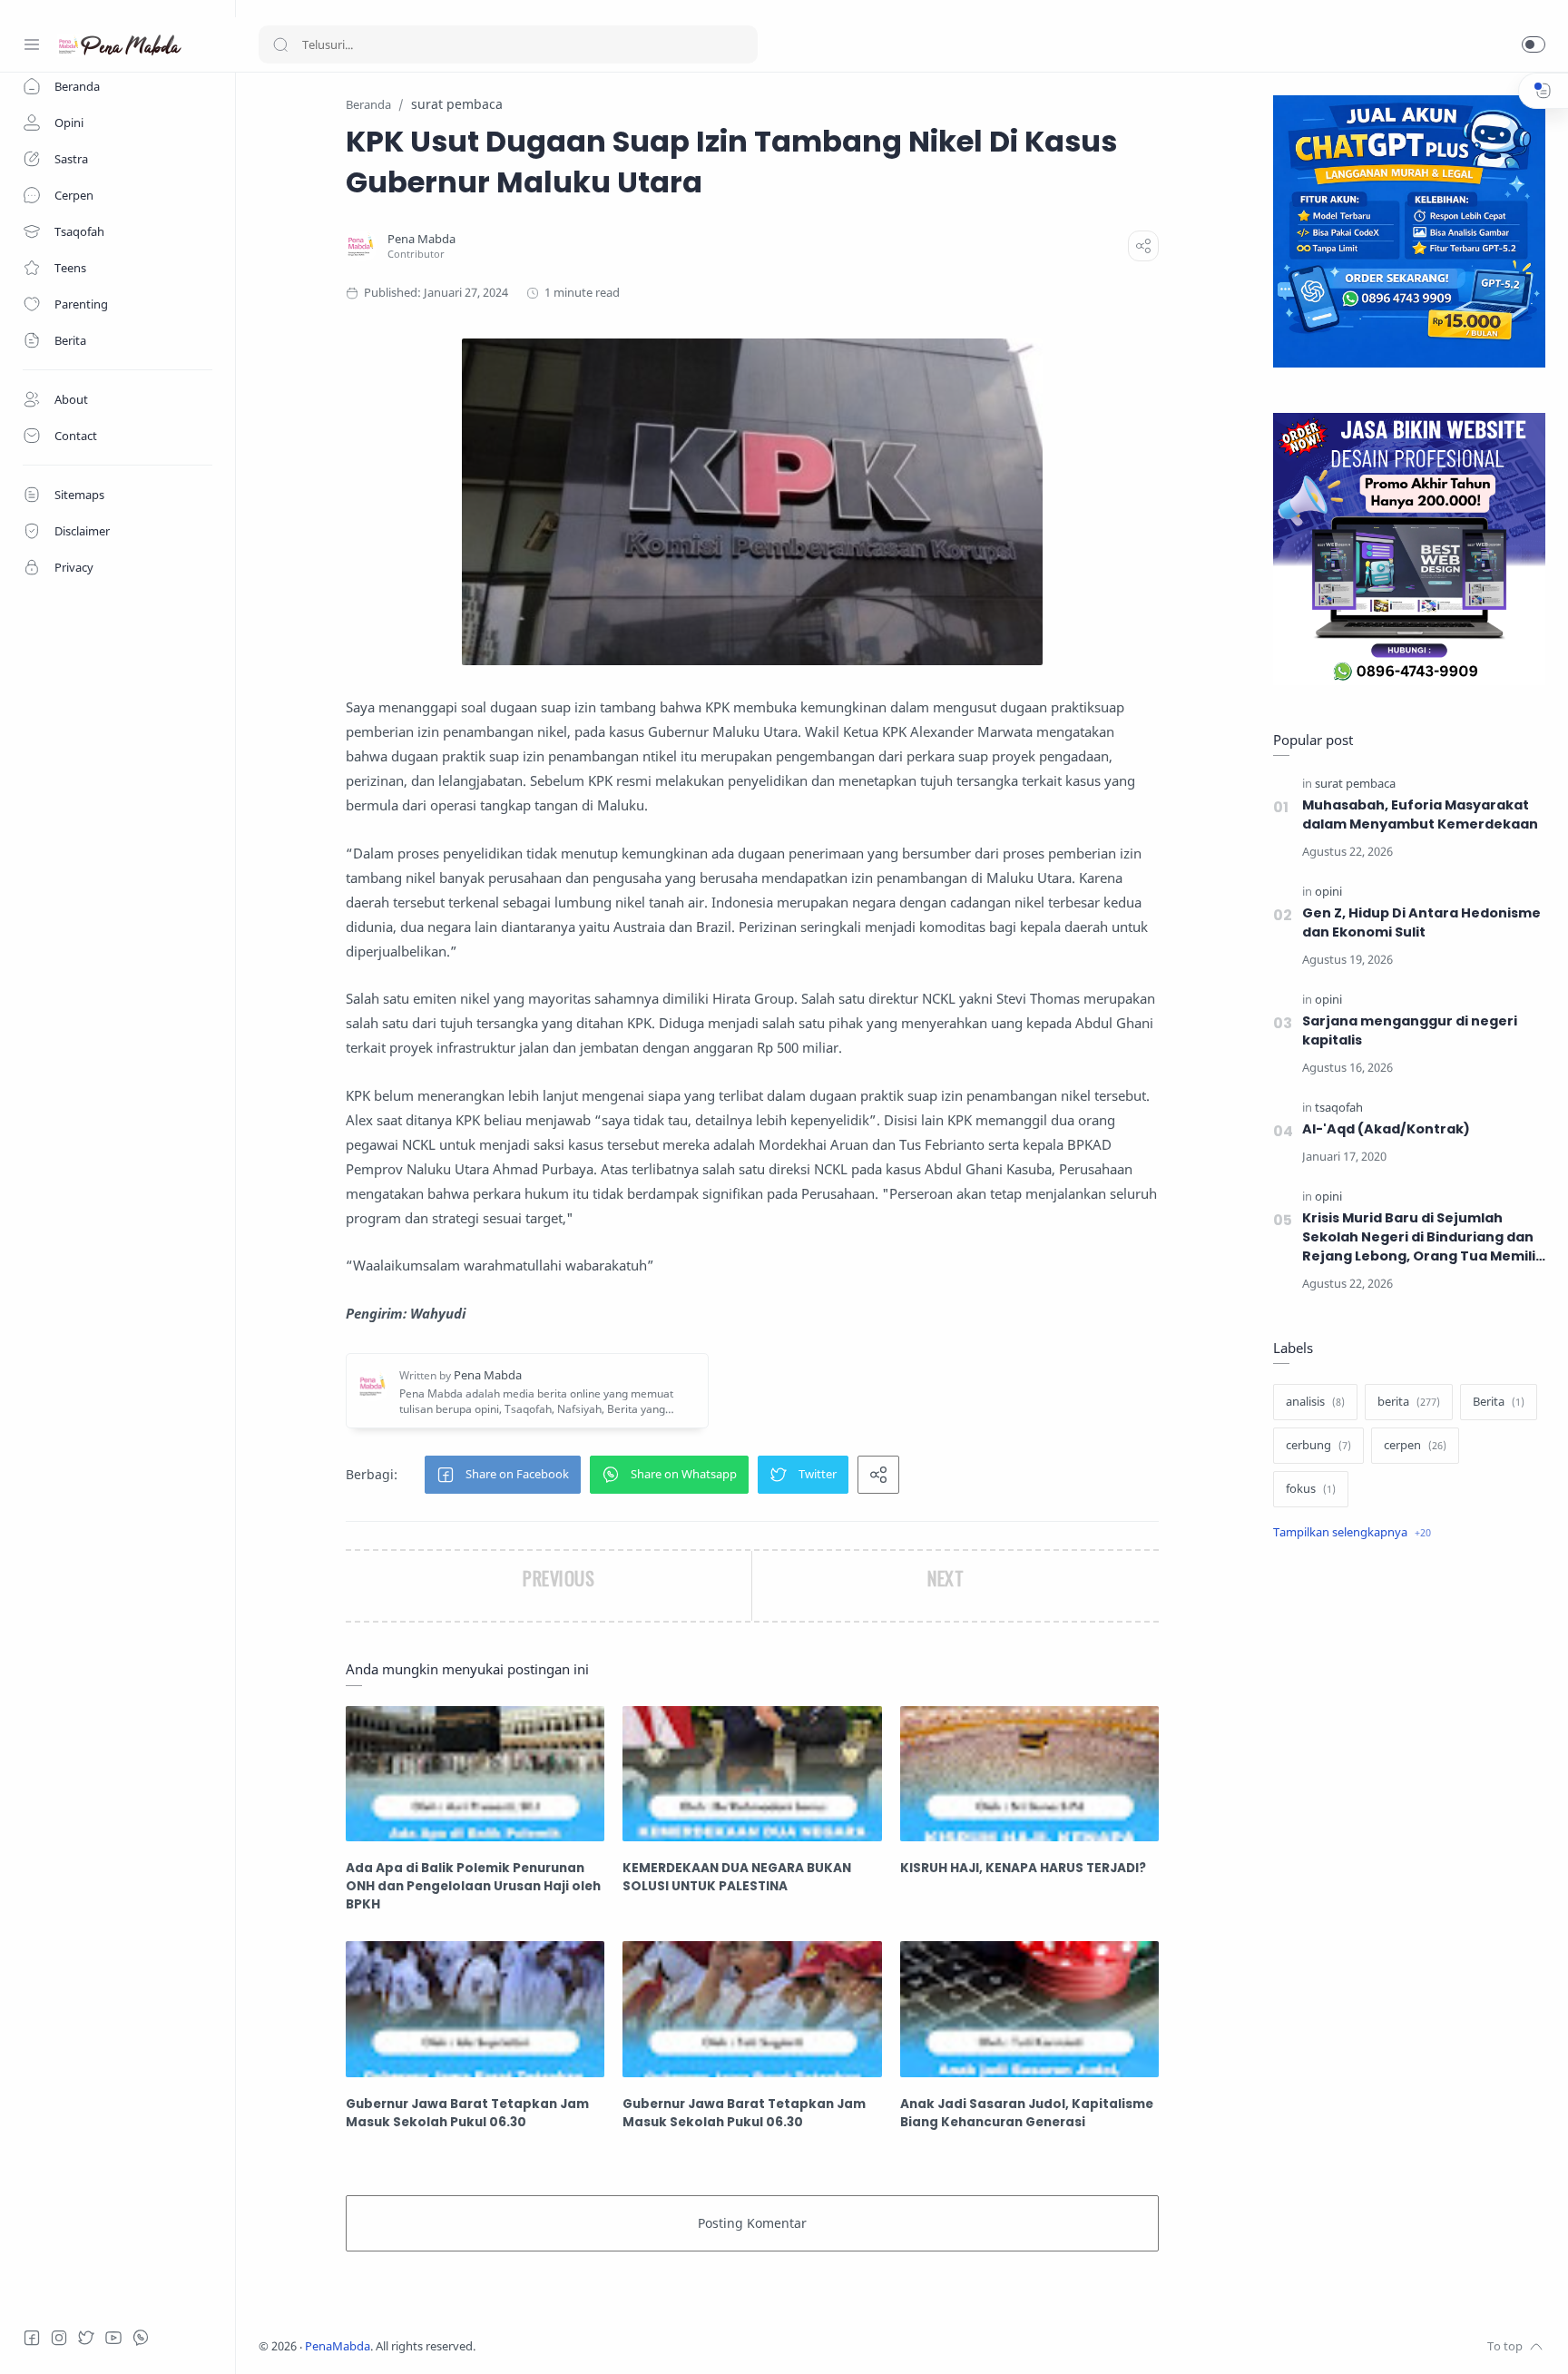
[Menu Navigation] (32, 44)
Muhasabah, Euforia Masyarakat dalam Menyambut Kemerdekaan (1420, 814)
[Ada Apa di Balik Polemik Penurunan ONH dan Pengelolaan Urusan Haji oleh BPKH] (475, 1774)
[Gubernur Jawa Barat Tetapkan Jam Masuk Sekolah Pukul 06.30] (475, 2009)
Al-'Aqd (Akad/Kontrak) (1386, 1129)
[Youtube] (113, 2338)
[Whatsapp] (141, 2338)
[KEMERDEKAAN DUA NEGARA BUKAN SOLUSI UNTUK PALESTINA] (752, 1774)
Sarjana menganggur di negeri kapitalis (1410, 1030)
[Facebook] (32, 2338)
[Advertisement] (1409, 1859)
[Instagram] (59, 2338)
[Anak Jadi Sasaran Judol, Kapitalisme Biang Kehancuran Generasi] (1029, 2009)
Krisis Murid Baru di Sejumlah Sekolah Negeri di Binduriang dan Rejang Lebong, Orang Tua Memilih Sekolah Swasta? (1423, 1237)
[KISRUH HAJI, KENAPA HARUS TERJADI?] (1029, 1774)
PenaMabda (338, 2346)
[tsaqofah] (1339, 1108)
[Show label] (1352, 1533)
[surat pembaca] (1355, 784)
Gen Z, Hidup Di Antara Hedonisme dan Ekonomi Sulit (1421, 922)
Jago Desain (596, 2346)
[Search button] (280, 44)
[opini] (1328, 892)
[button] (1534, 44)
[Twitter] (86, 2338)
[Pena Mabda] (421, 239)
